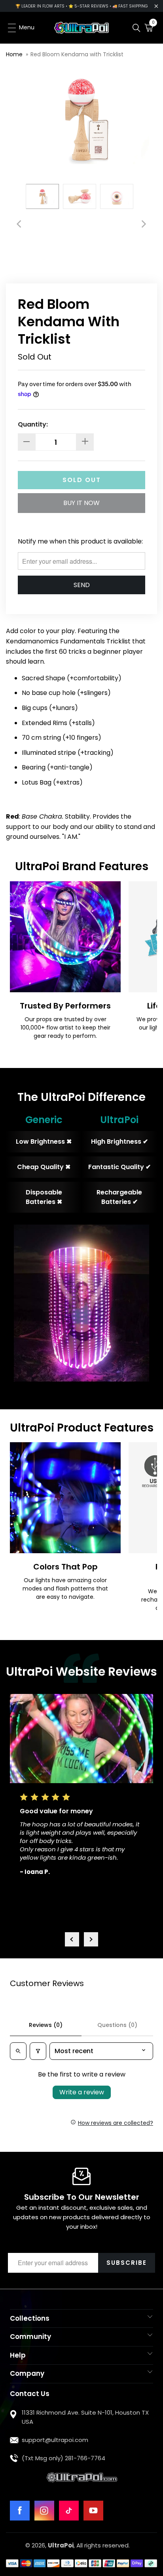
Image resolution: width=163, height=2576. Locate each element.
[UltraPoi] (81, 28)
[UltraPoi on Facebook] (20, 2511)
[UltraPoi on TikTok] (69, 2511)
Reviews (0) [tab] (46, 2025)
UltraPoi (61, 2545)
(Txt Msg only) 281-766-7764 (63, 2458)
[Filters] (38, 2051)
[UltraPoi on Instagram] (44, 2511)
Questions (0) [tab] (117, 2025)
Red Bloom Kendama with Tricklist (77, 54)
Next (91, 1939)
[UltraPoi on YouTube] (93, 2511)
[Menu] (9, 28)
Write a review (82, 2092)
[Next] (143, 224)
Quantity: (33, 424)
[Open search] (18, 2051)
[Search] (136, 28)
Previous (72, 1939)
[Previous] (20, 224)
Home (14, 54)
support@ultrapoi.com (55, 2440)
